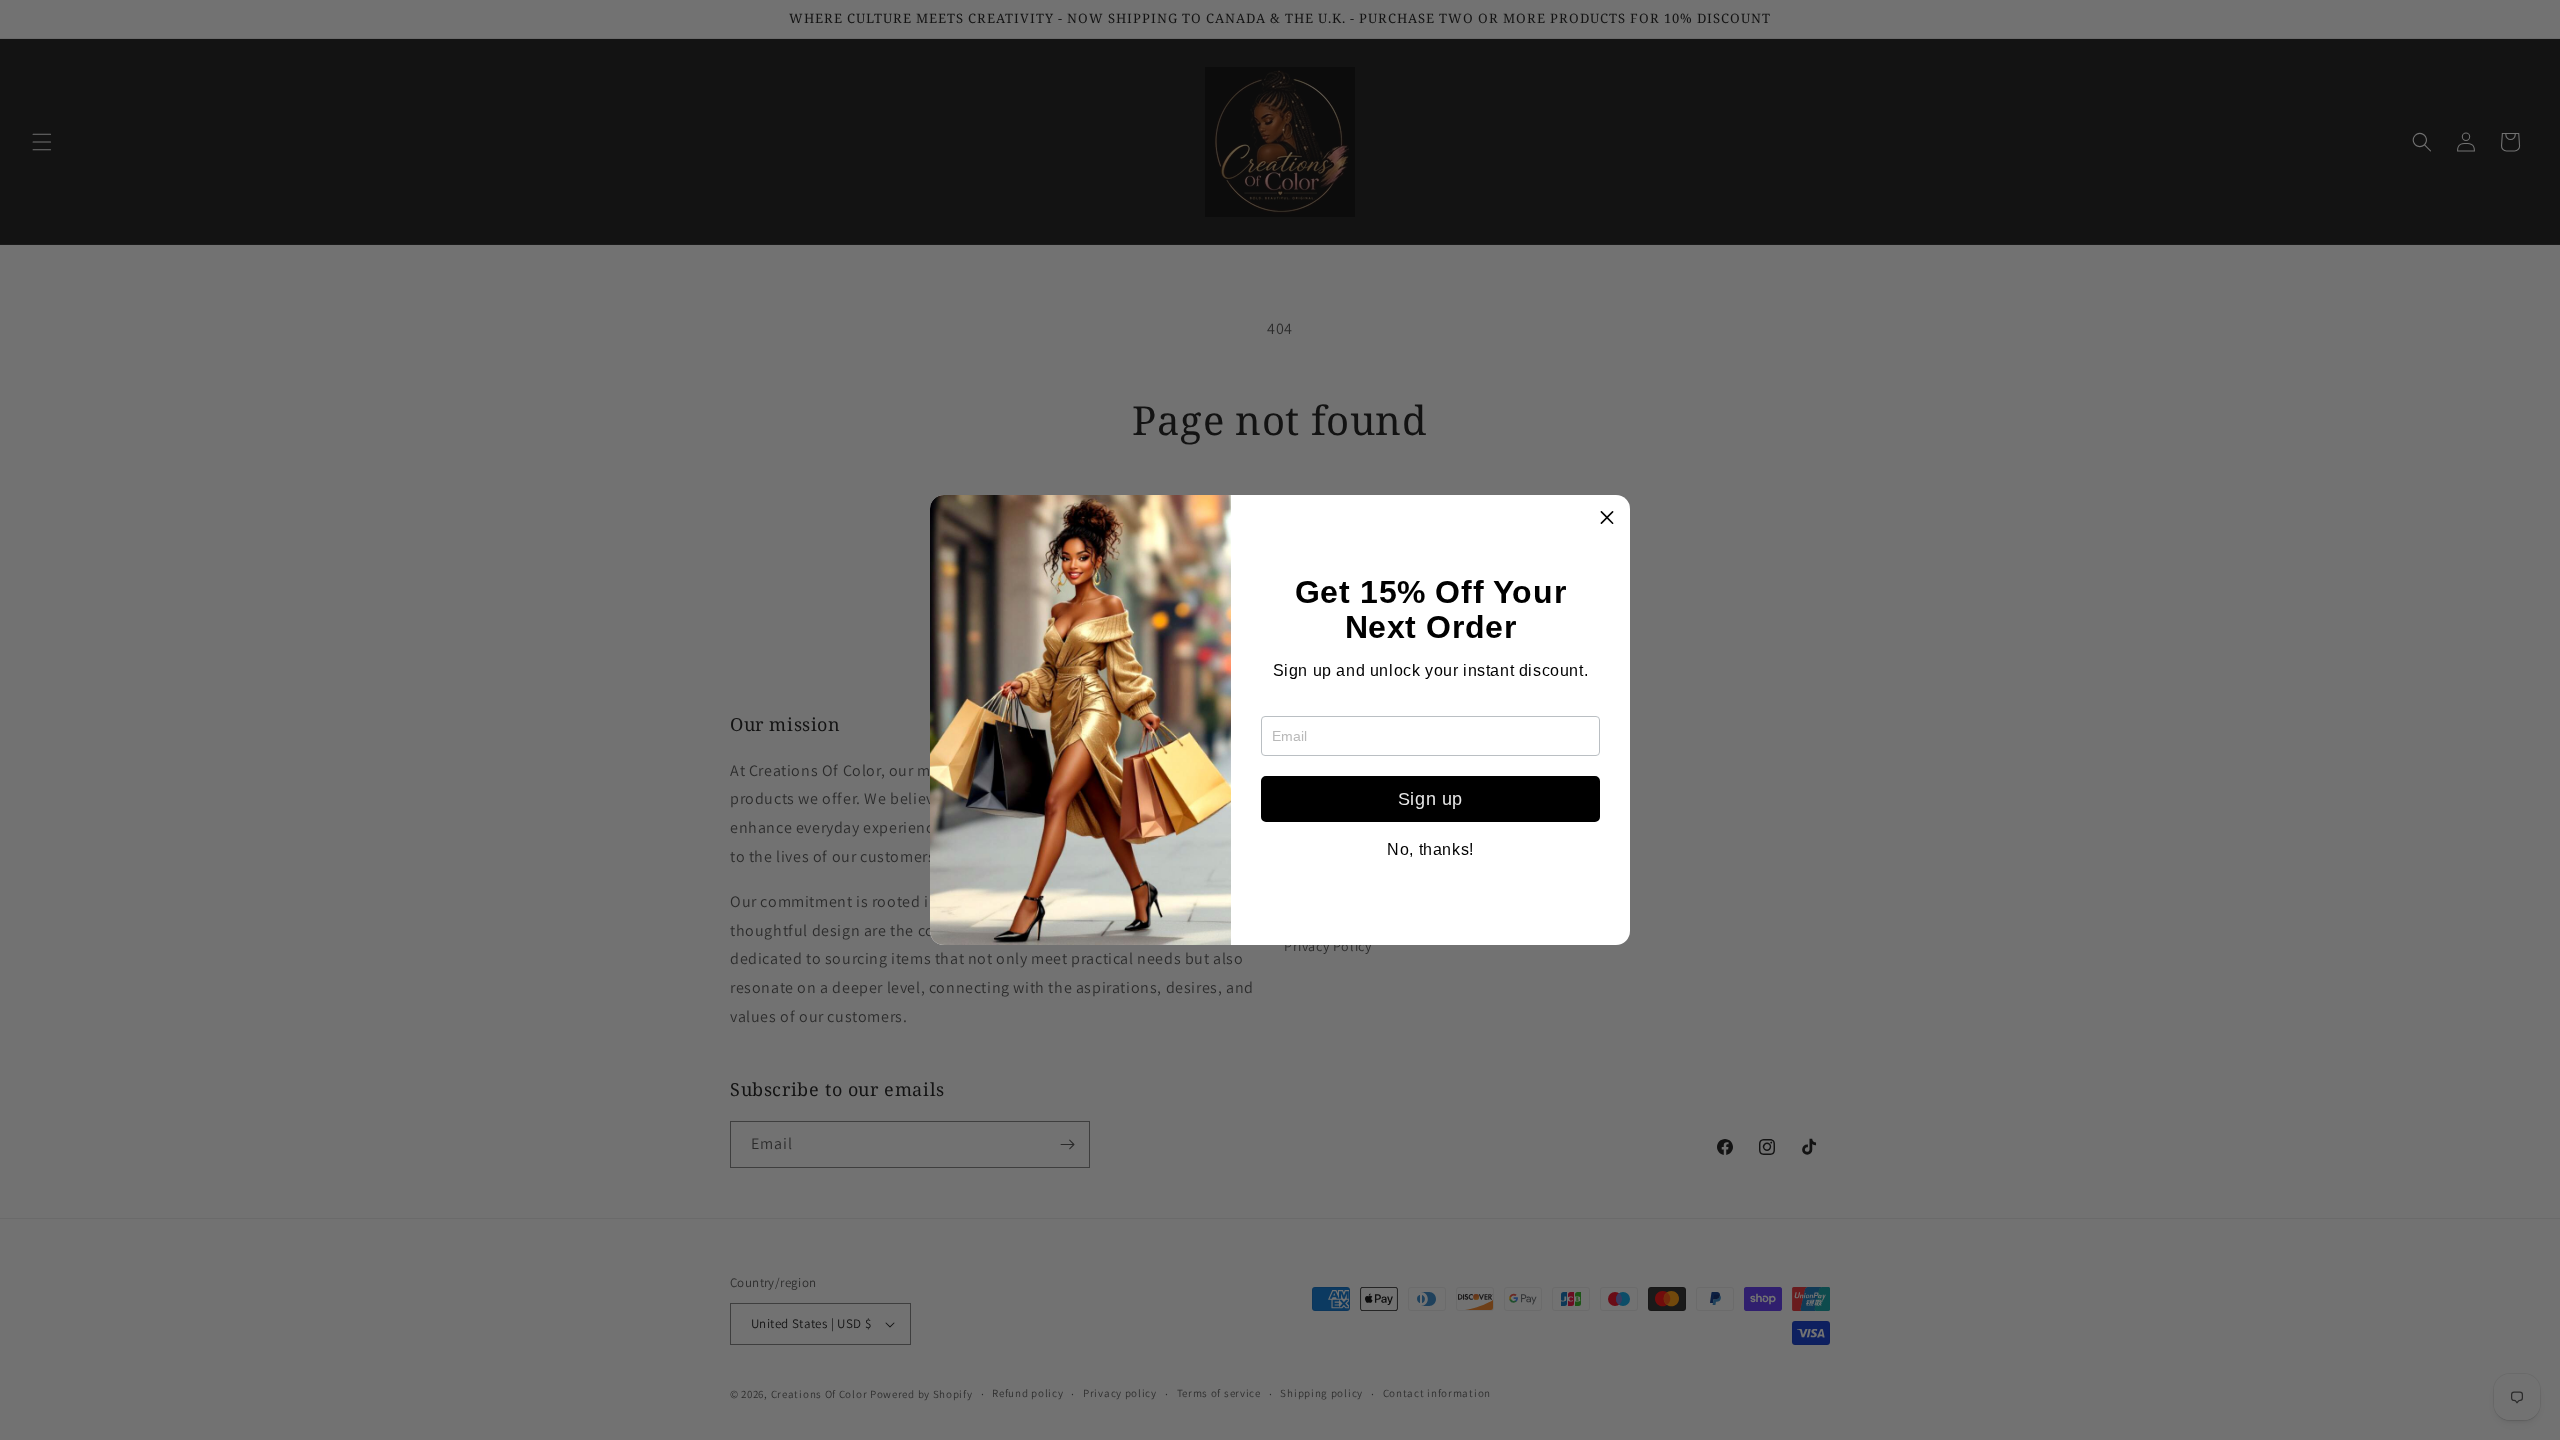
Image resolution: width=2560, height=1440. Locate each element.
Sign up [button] (1430, 799)
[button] (1607, 518)
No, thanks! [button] (1430, 850)
